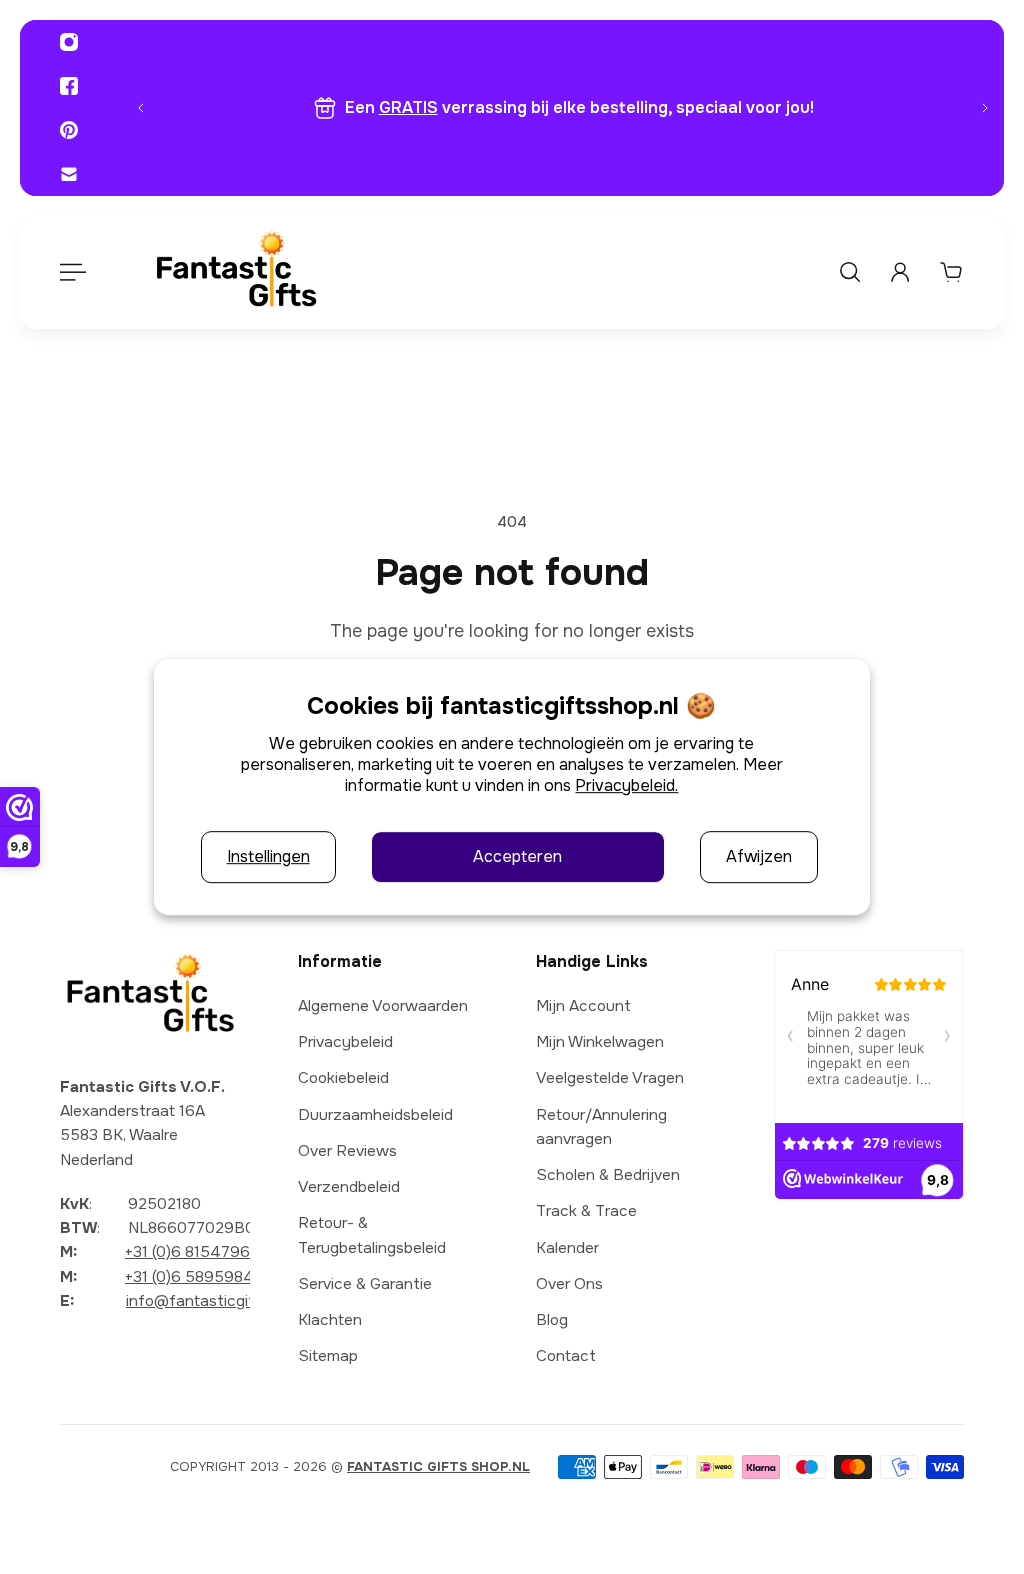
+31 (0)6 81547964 (193, 1252)
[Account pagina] (900, 272)
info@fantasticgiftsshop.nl (222, 1301)
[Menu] (72, 272)
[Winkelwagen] (951, 272)
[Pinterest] (69, 130)
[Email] (69, 174)
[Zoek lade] (850, 272)
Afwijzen (759, 857)
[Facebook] (69, 86)
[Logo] (236, 272)
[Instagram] (69, 42)
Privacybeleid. (626, 785)
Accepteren (517, 857)
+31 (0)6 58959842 (194, 1277)
